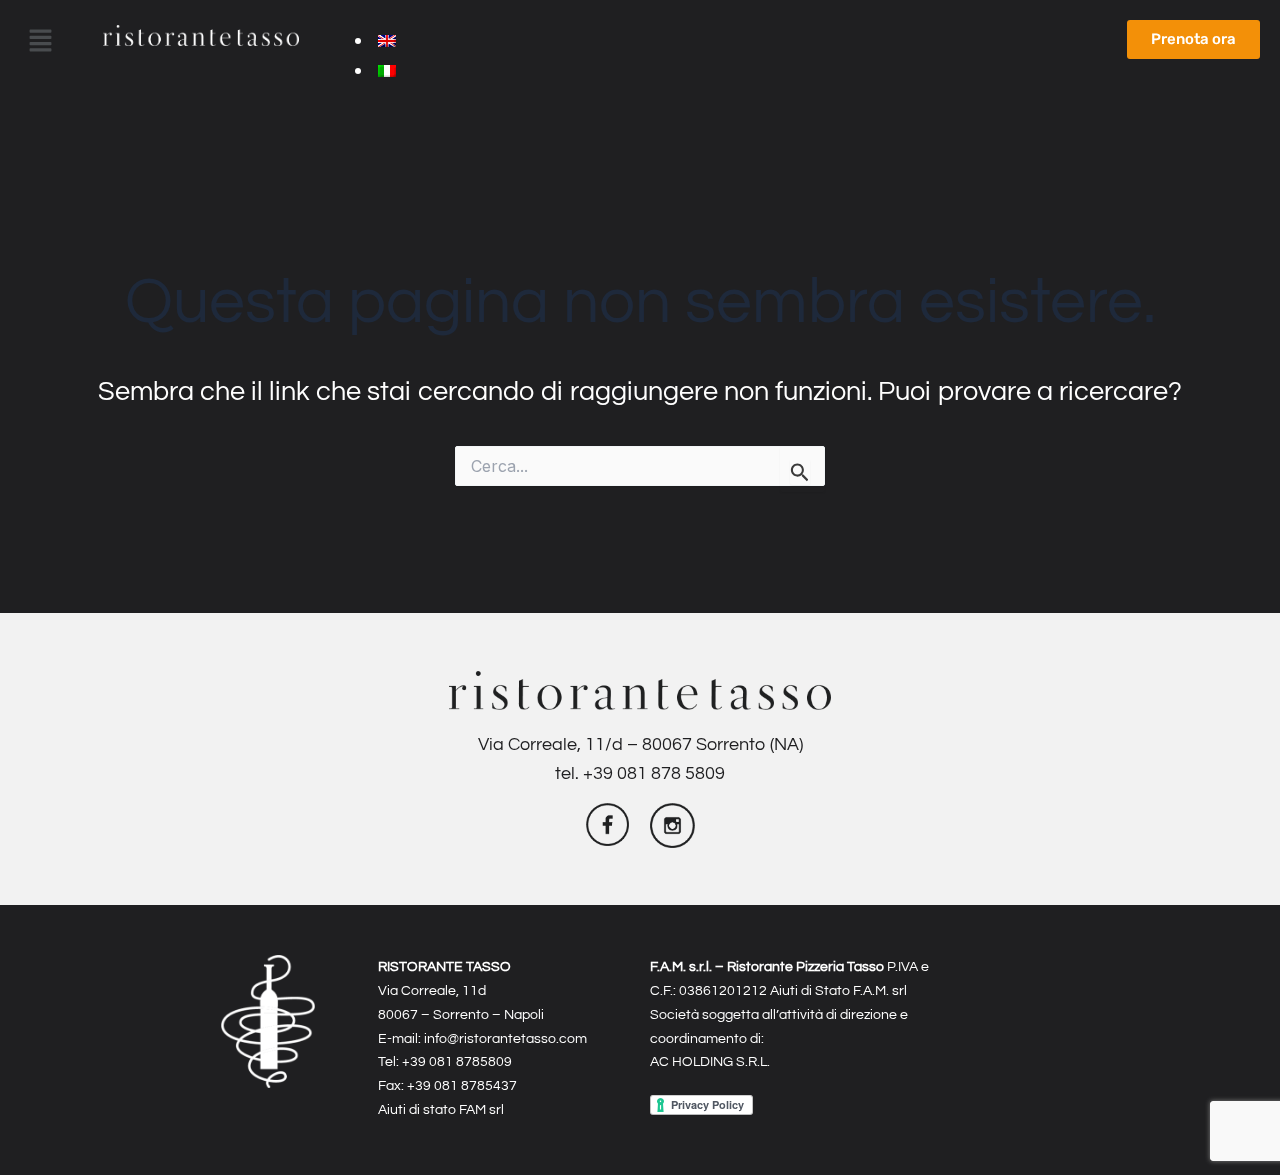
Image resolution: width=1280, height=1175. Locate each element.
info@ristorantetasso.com (505, 1038)
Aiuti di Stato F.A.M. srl (838, 990)
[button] (40, 42)
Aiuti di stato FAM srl (441, 1109)
